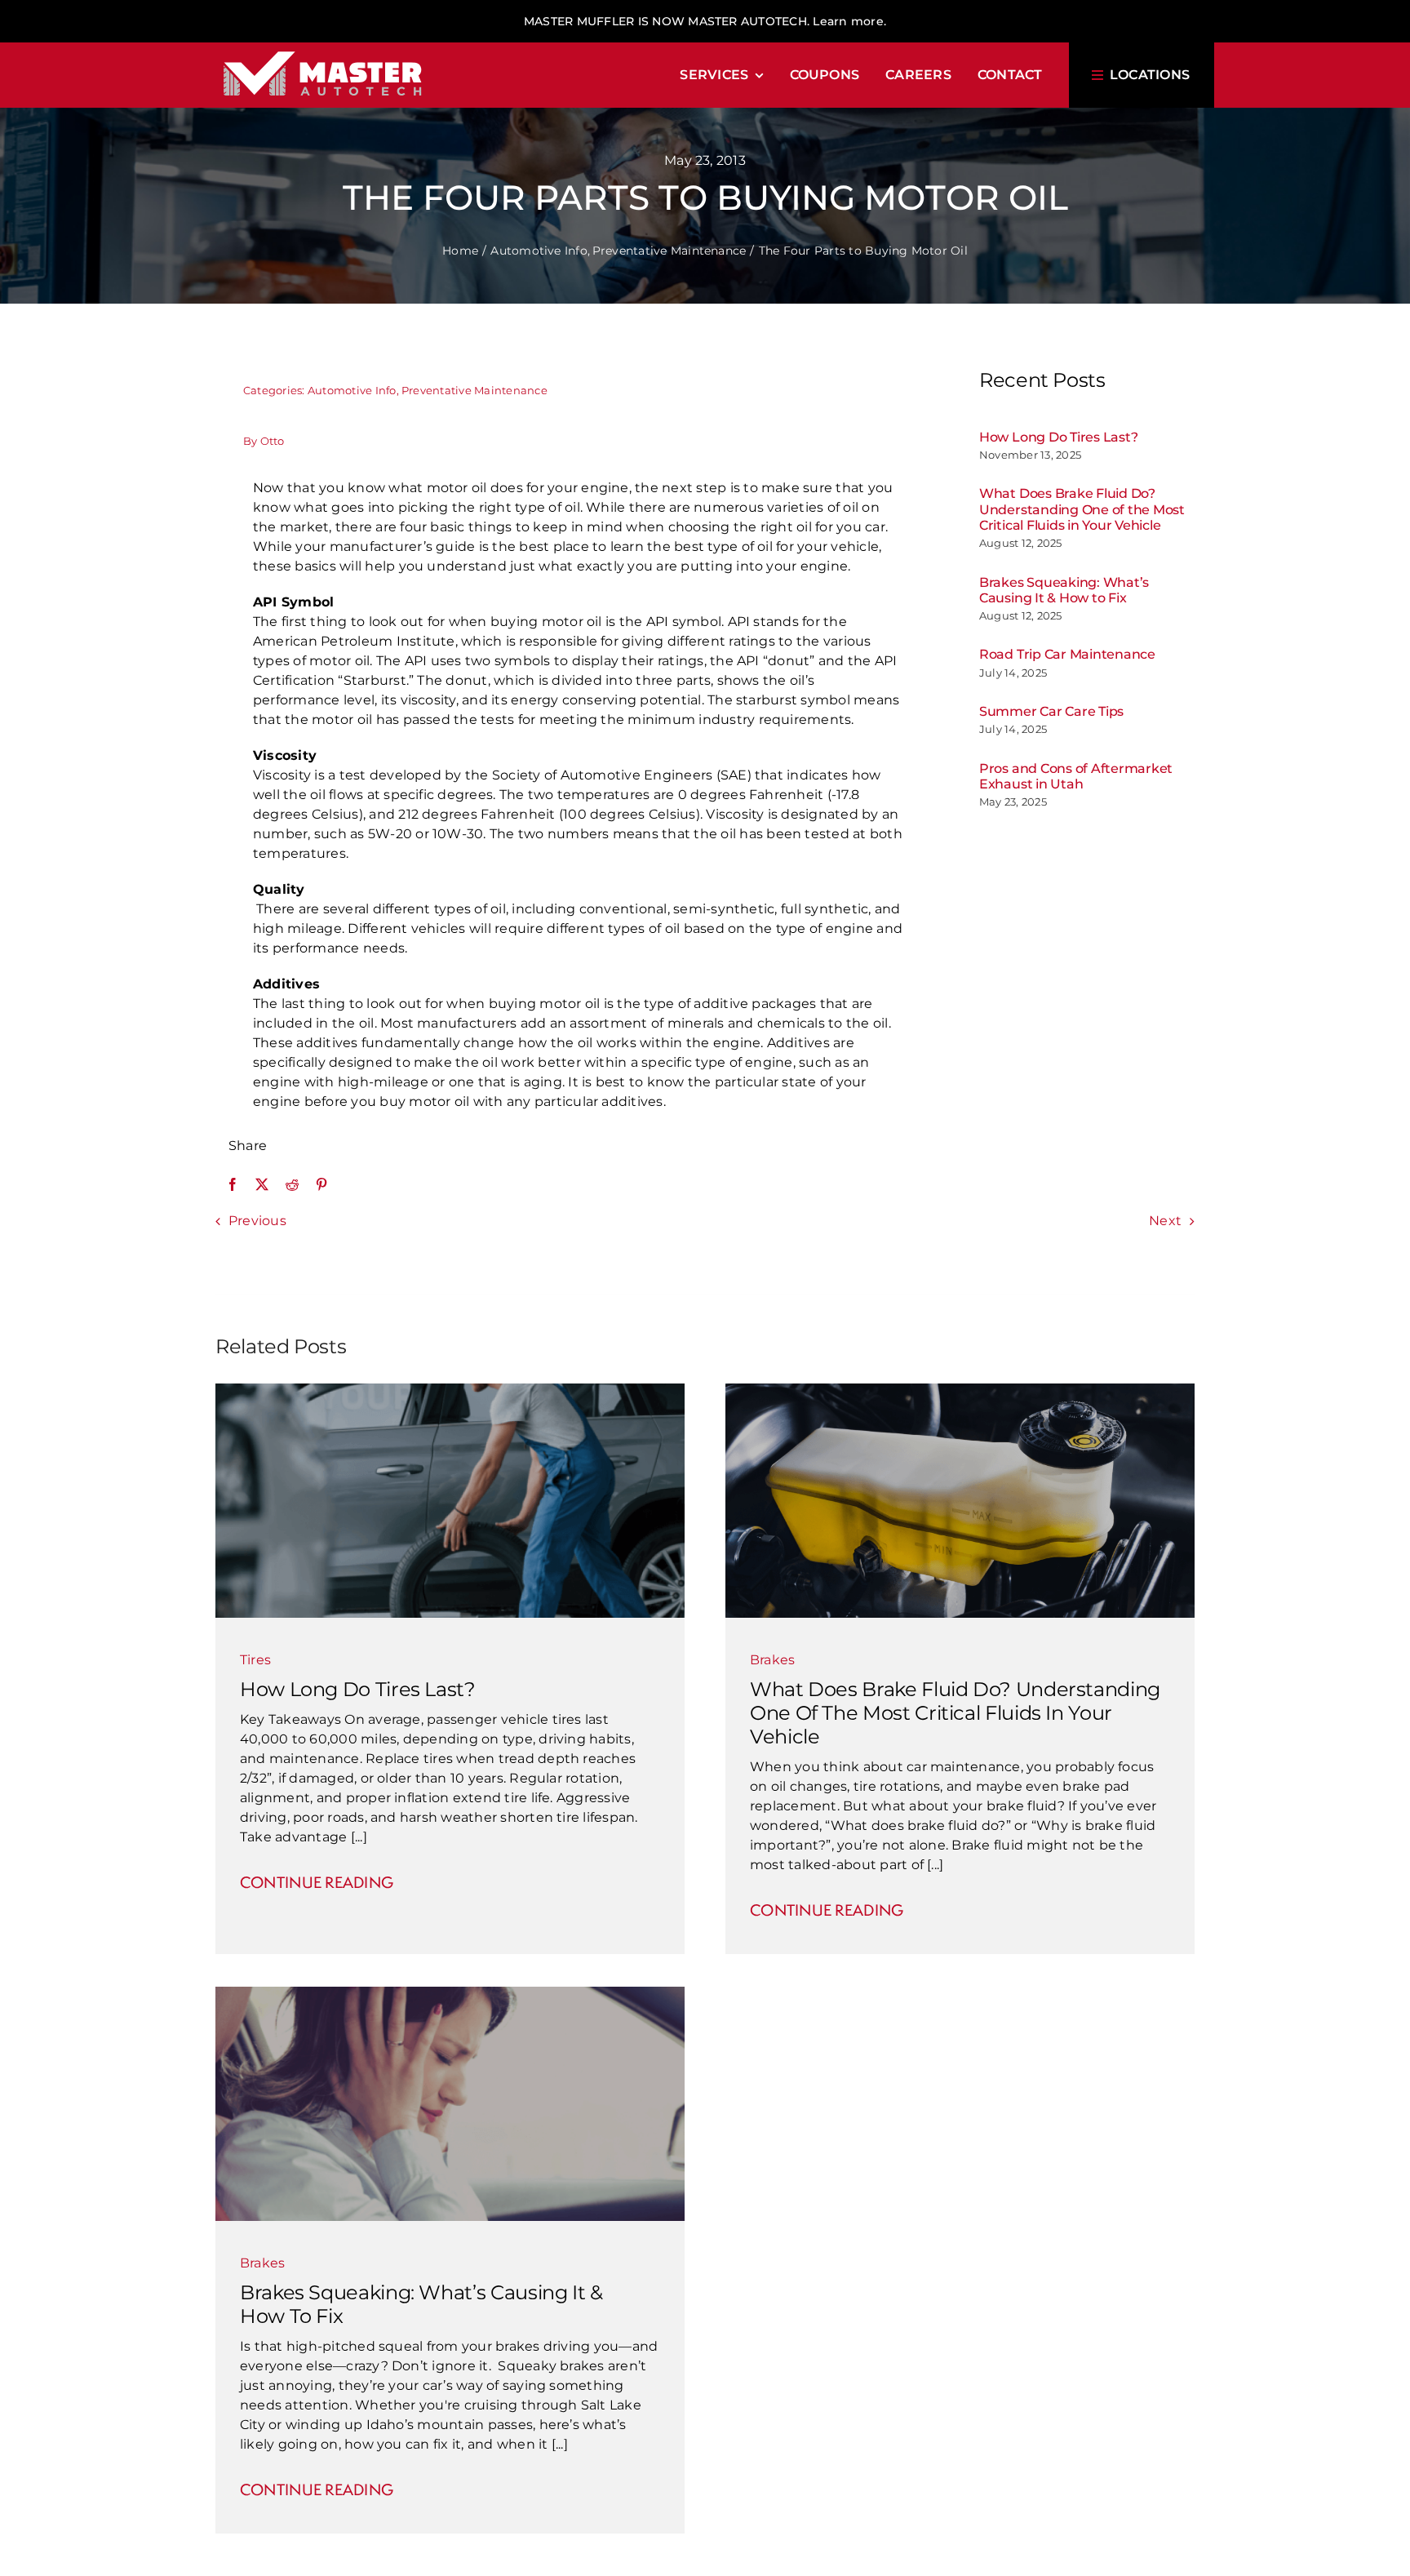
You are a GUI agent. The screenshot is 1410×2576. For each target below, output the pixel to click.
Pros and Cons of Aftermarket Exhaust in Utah (1076, 776)
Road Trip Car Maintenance (1067, 654)
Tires (255, 1660)
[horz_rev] (323, 49)
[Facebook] (233, 1184)
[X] (262, 1184)
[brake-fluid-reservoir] (960, 1390)
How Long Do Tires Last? (1058, 437)
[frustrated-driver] (450, 1993)
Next (1165, 1221)
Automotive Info (352, 390)
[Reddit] (292, 1184)
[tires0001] (450, 1390)
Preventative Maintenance (474, 390)
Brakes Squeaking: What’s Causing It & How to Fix (1064, 590)
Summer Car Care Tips (1051, 711)
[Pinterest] (321, 1184)
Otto (273, 441)
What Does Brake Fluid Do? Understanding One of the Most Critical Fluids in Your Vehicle (1082, 509)
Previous (257, 1221)
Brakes (772, 1660)
